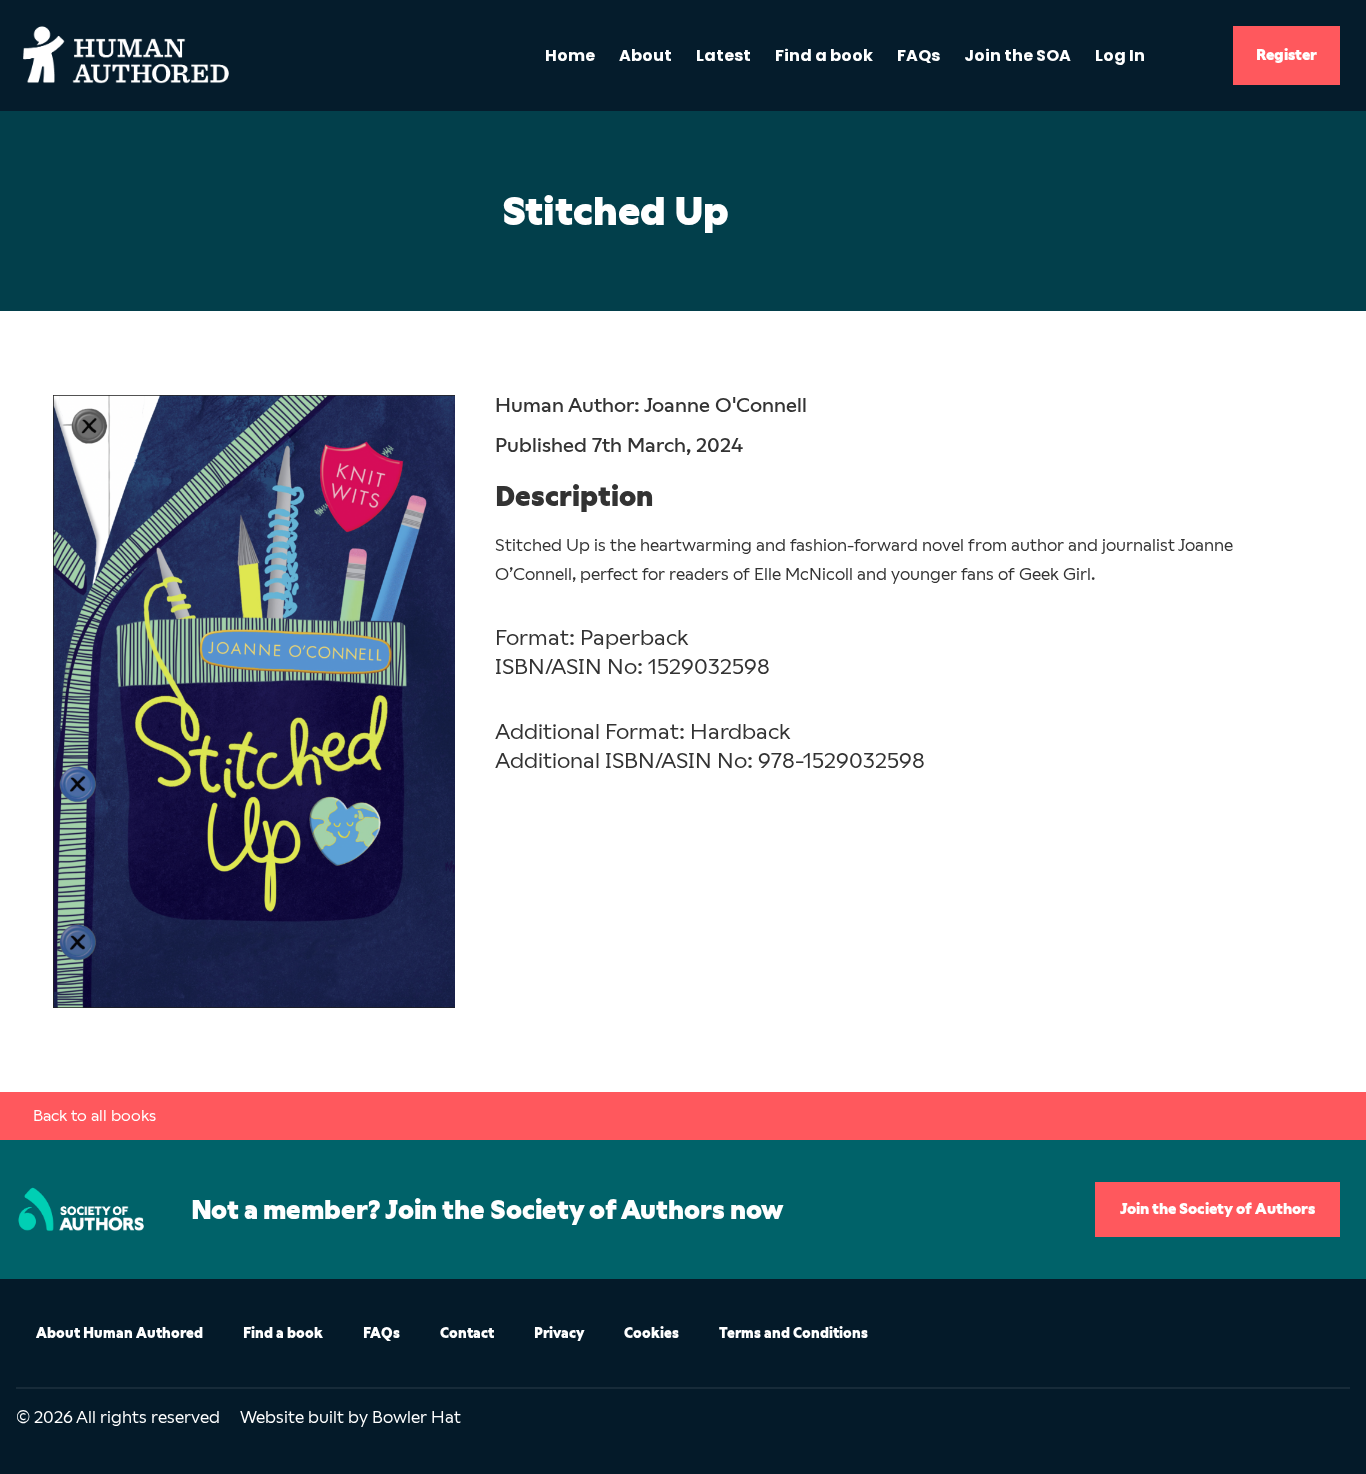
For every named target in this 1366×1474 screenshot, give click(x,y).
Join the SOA (1017, 55)
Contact (467, 1333)
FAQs (918, 55)
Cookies (651, 1333)
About (645, 55)
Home (570, 55)
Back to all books (94, 1115)
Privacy (559, 1333)
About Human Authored (119, 1333)
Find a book (824, 55)
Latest (723, 55)
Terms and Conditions (793, 1333)
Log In (1120, 55)
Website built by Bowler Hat (350, 1417)
